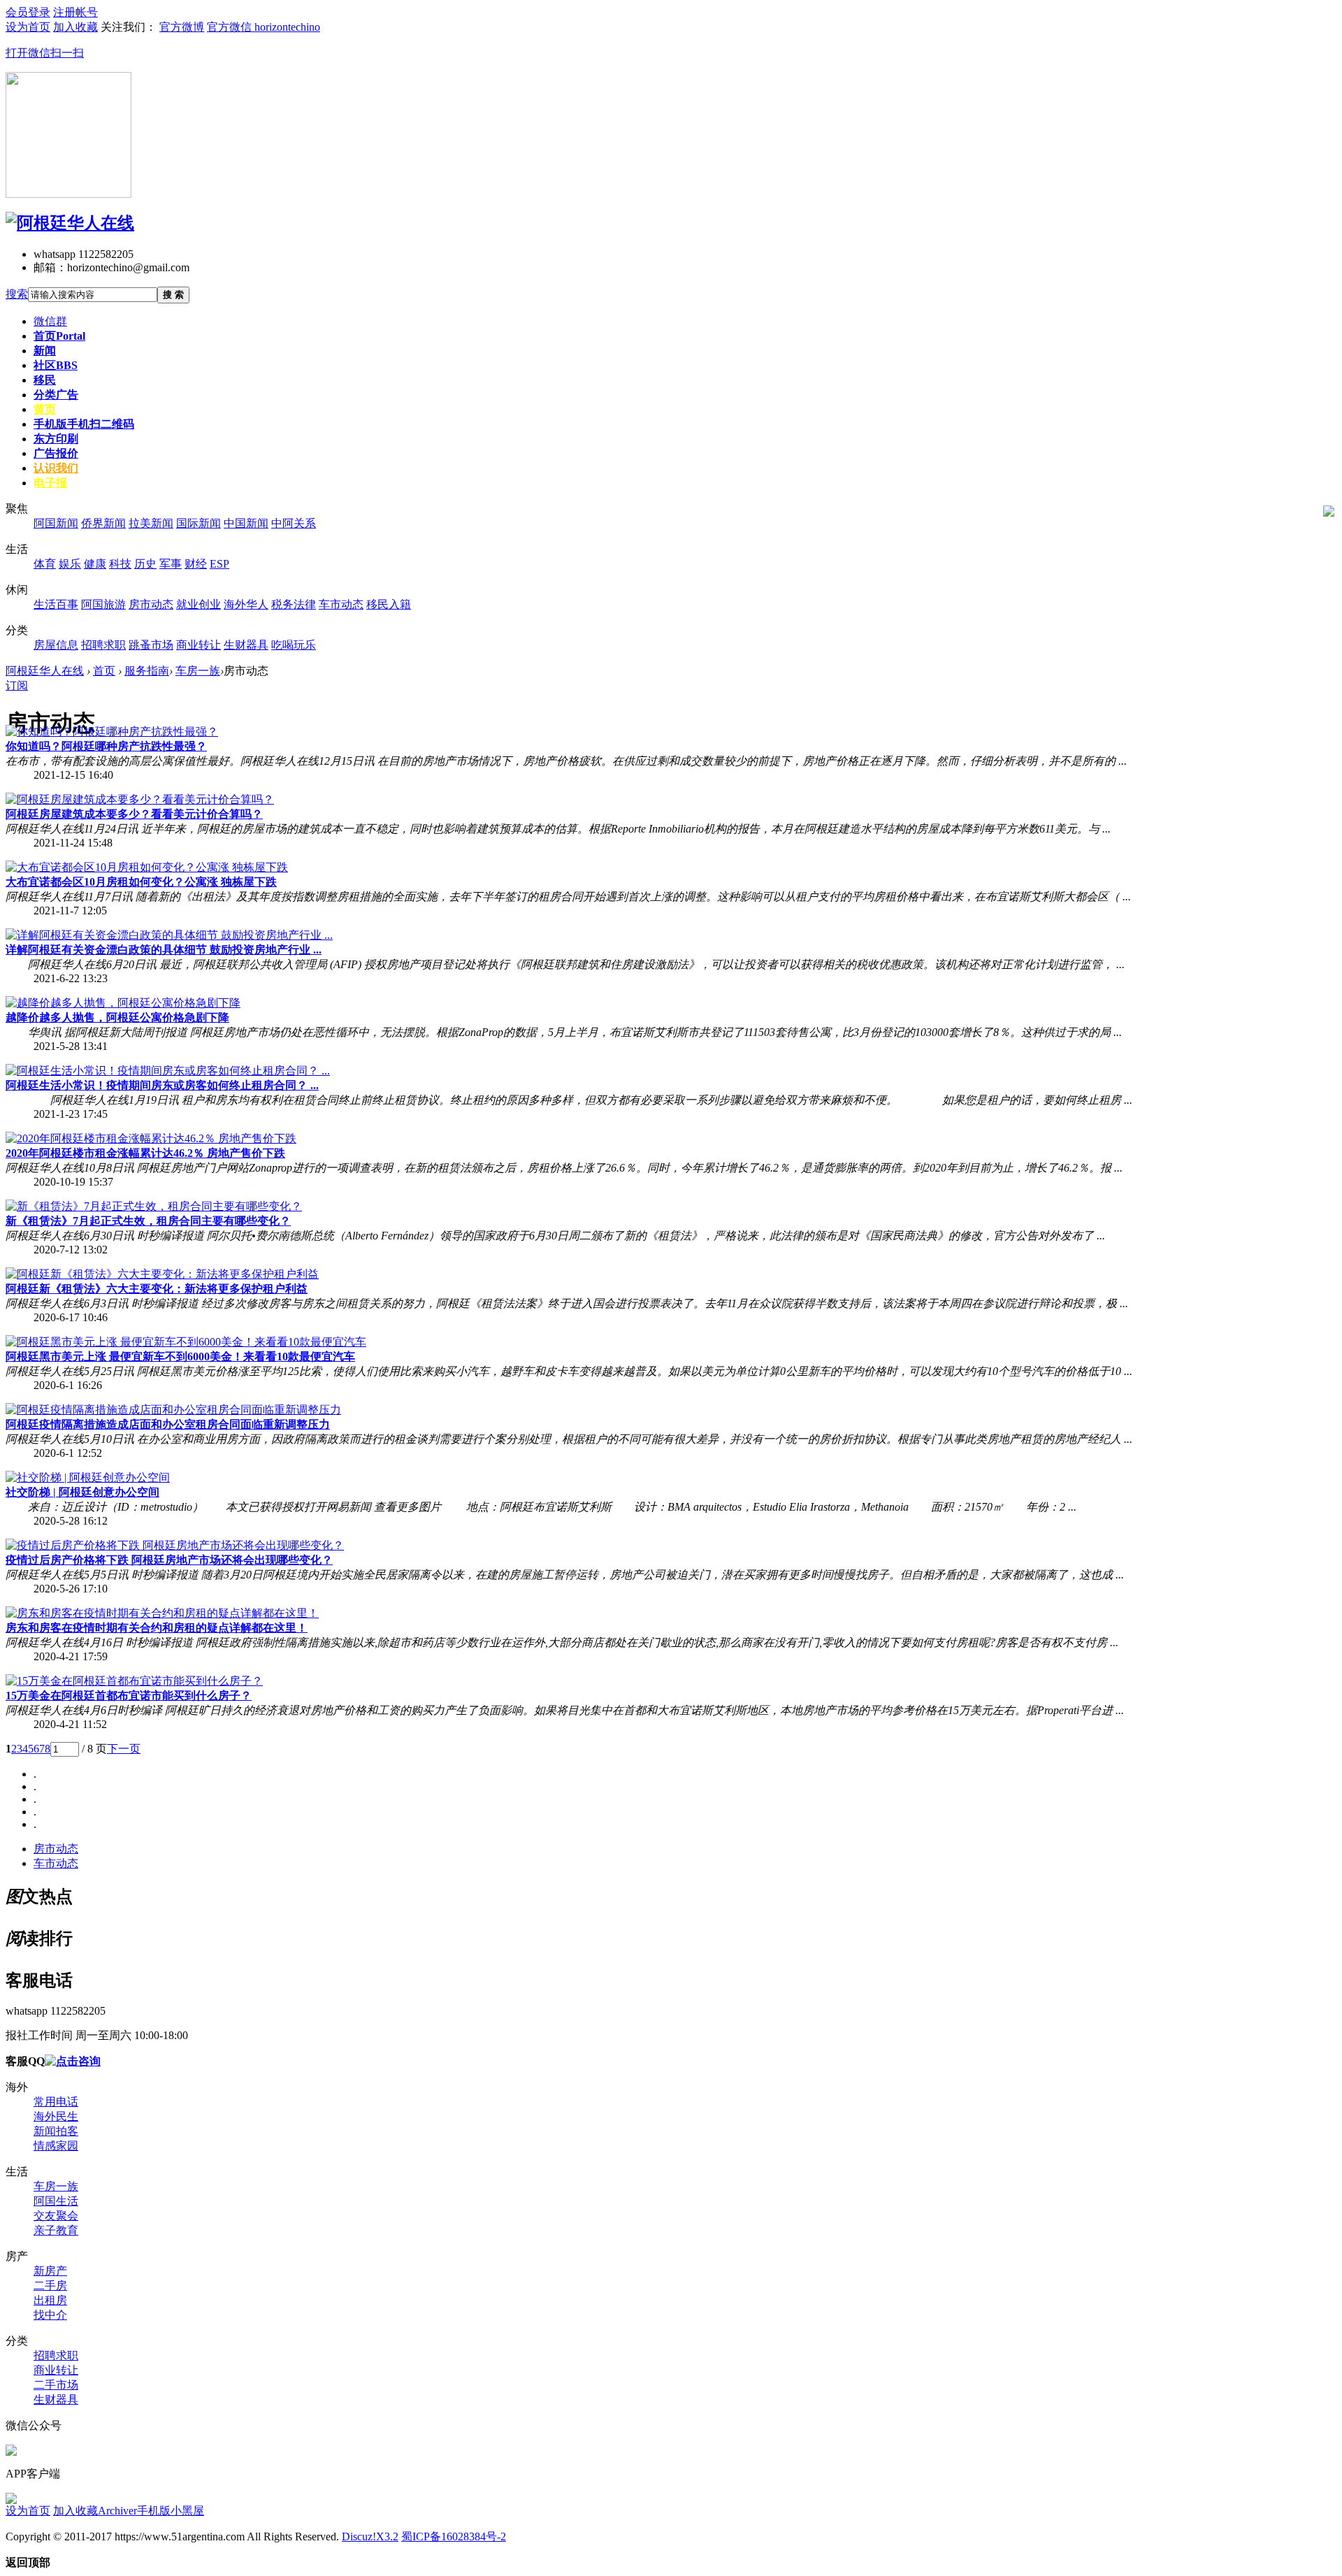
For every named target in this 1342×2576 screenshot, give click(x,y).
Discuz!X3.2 (370, 2537)
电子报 (50, 483)
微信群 (50, 321)
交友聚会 (56, 2216)
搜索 (17, 294)
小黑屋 (187, 2511)
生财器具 (56, 2399)
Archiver (117, 2511)
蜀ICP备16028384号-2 (454, 2537)
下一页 (124, 1749)
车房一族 (198, 671)
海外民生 (56, 2116)
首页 (59, 336)
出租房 (50, 2300)
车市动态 (56, 1863)
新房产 (50, 2271)
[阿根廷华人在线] (70, 223)
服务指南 (147, 671)
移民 (45, 380)
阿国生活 (56, 2201)
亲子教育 (56, 2230)
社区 (56, 365)
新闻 (45, 351)
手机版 (84, 424)
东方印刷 (56, 439)
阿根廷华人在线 (45, 671)
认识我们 (56, 468)
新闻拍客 (56, 2131)
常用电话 (56, 2102)
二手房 (50, 2286)
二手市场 (56, 2385)
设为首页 (28, 2511)
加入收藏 (75, 2511)
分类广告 (56, 395)
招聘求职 (56, 2355)
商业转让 (56, 2370)
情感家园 (56, 2146)
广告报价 (56, 453)
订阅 (17, 685)
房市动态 (56, 1849)
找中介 (50, 2315)
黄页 (45, 409)
